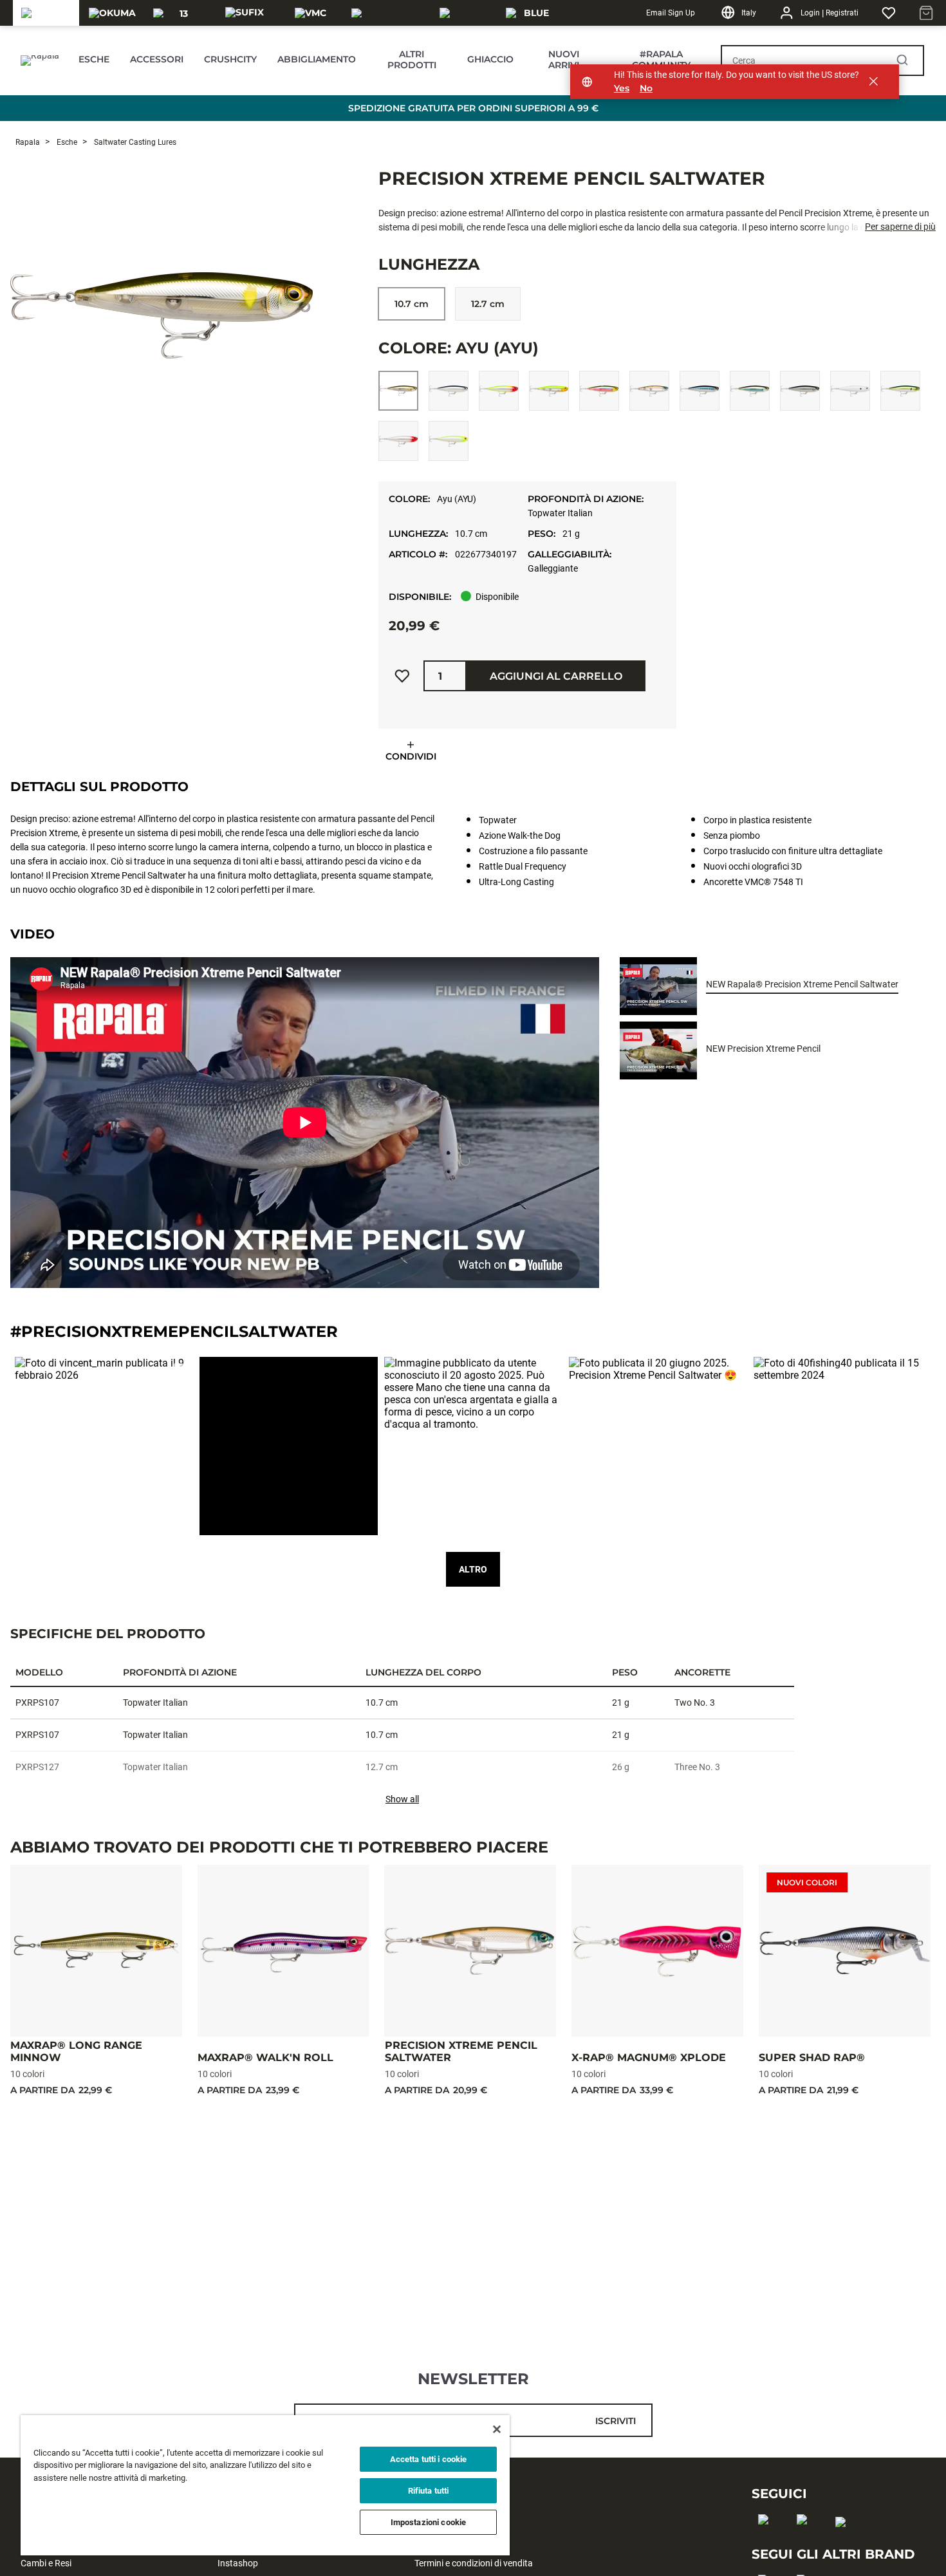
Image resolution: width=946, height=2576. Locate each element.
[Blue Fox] (531, 13)
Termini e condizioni (453, 2543)
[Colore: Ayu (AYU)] (398, 391)
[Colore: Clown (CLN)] (499, 391)
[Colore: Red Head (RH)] (398, 441)
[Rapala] (46, 13)
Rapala (28, 142)
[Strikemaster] (388, 13)
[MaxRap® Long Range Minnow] (96, 1951)
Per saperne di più (900, 227)
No (646, 89)
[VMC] (311, 13)
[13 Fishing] (179, 13)
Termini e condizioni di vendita (474, 2563)
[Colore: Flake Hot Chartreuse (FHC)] (549, 391)
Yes (622, 89)
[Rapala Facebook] (767, 2540)
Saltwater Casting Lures (134, 142)
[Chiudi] (497, 2429)
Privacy (429, 2522)
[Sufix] (245, 13)
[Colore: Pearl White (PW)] (850, 391)
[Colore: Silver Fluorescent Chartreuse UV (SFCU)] (449, 441)
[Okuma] (112, 13)
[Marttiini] (465, 13)
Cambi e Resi (46, 2563)
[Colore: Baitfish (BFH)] (449, 391)
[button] (104, 1446)
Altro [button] (473, 1569)
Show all (402, 1799)
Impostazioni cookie (428, 2522)
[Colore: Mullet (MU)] (800, 391)
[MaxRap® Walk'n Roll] (283, 1951)
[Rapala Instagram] (806, 2540)
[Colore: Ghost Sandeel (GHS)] (599, 391)
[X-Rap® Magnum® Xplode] (657, 1951)
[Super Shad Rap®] (845, 1951)
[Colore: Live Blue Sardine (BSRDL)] (700, 391)
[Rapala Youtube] (845, 2543)
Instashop (238, 2563)
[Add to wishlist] (402, 676)
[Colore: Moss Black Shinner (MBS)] (750, 391)
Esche (66, 142)
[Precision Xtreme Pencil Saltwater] (471, 1951)
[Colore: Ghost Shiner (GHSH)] (649, 391)
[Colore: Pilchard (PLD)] (900, 391)
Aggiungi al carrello (556, 676)
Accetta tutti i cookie (429, 2459)
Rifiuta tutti (429, 2491)
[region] (265, 2485)
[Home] (39, 61)
